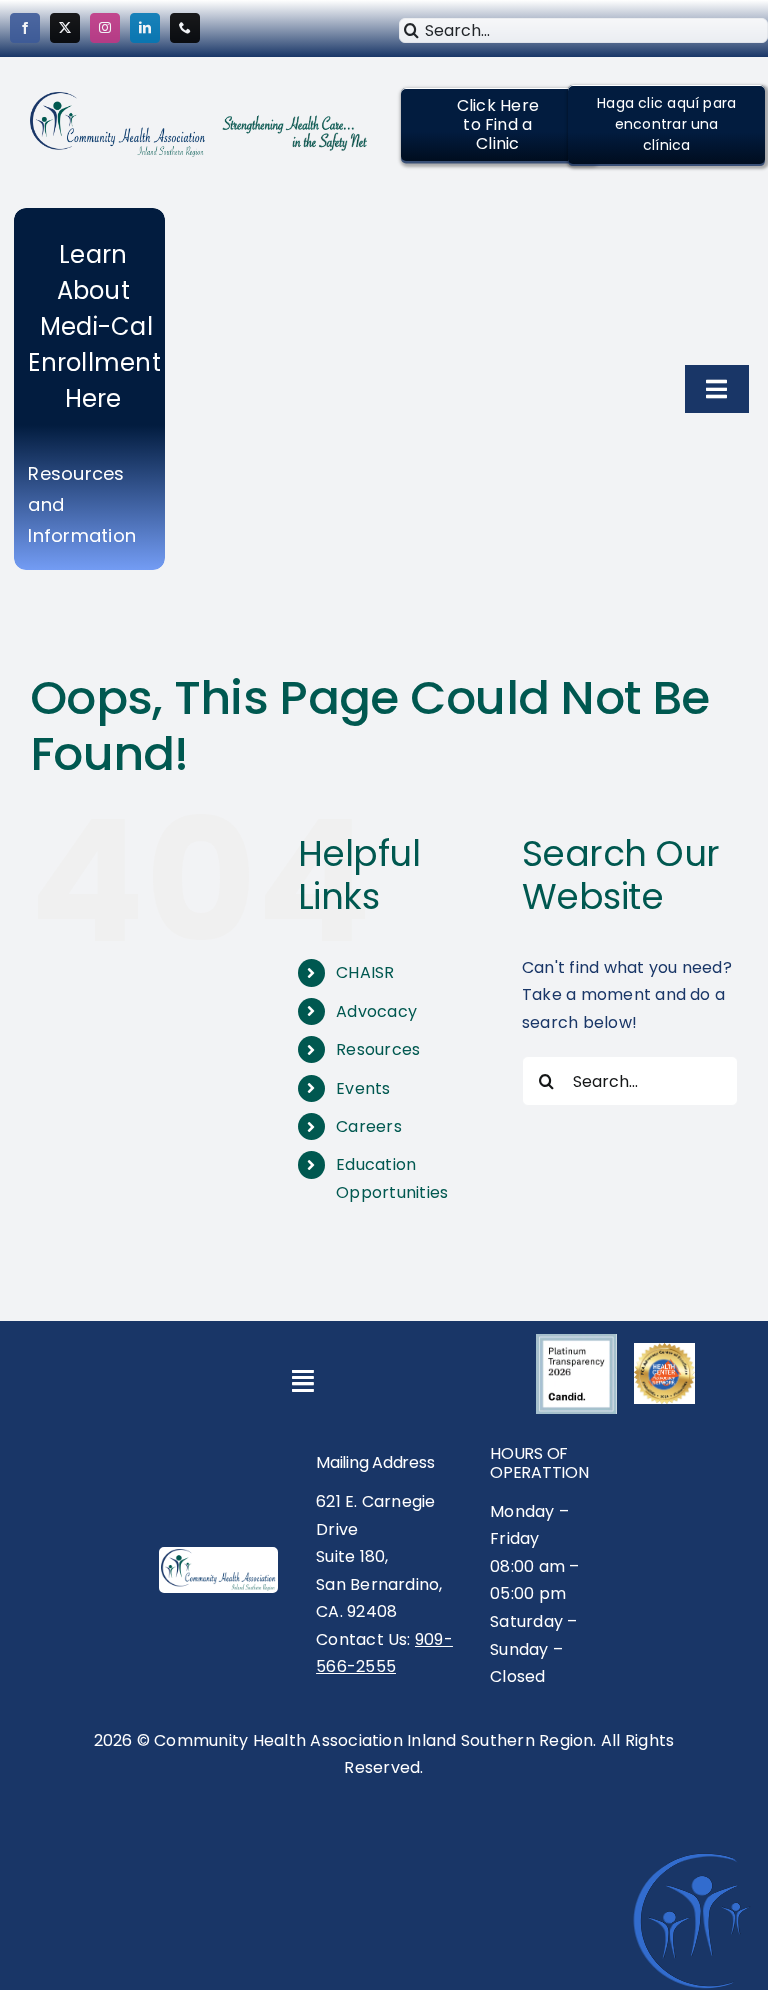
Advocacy (376, 1011)
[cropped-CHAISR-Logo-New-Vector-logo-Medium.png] (118, 99)
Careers (369, 1126)
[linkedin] (145, 28)
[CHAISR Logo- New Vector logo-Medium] (218, 1556)
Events (363, 1088)
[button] (497, 125)
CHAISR (365, 972)
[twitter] (65, 28)
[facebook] (25, 28)
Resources (378, 1049)
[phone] (185, 28)
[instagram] (105, 28)
